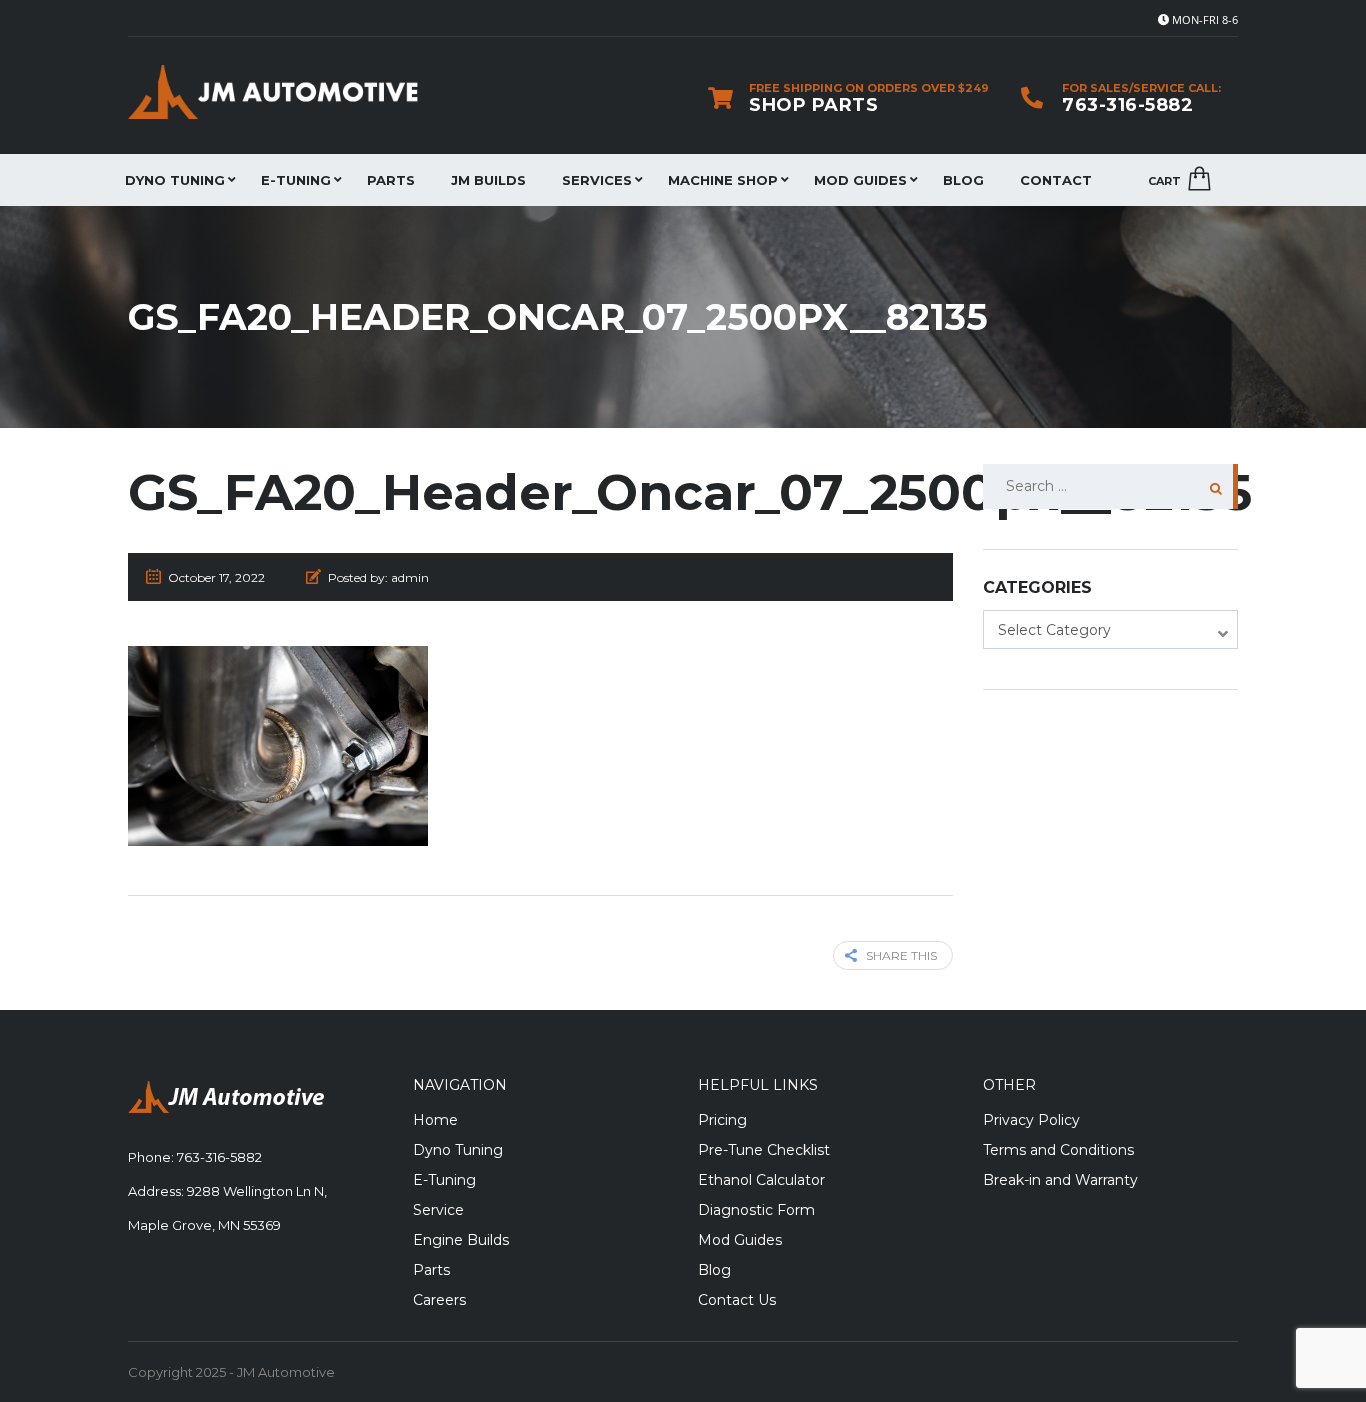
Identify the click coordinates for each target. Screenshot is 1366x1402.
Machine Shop (723, 180)
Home (435, 1120)
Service (438, 1210)
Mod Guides (860, 180)
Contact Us (737, 1300)
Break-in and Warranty (1060, 1180)
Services (597, 180)
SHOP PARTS (813, 105)
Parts (391, 180)
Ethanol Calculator (761, 1180)
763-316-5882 (1127, 105)
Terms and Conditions (1058, 1150)
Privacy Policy (1031, 1120)
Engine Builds (461, 1240)
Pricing (722, 1120)
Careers (439, 1300)
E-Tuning (296, 180)
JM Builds (488, 180)
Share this (901, 955)
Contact (1056, 180)
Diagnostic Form (756, 1210)
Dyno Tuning (175, 180)
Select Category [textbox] (1054, 630)
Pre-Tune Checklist (764, 1150)
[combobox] (1110, 629)
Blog (963, 180)
